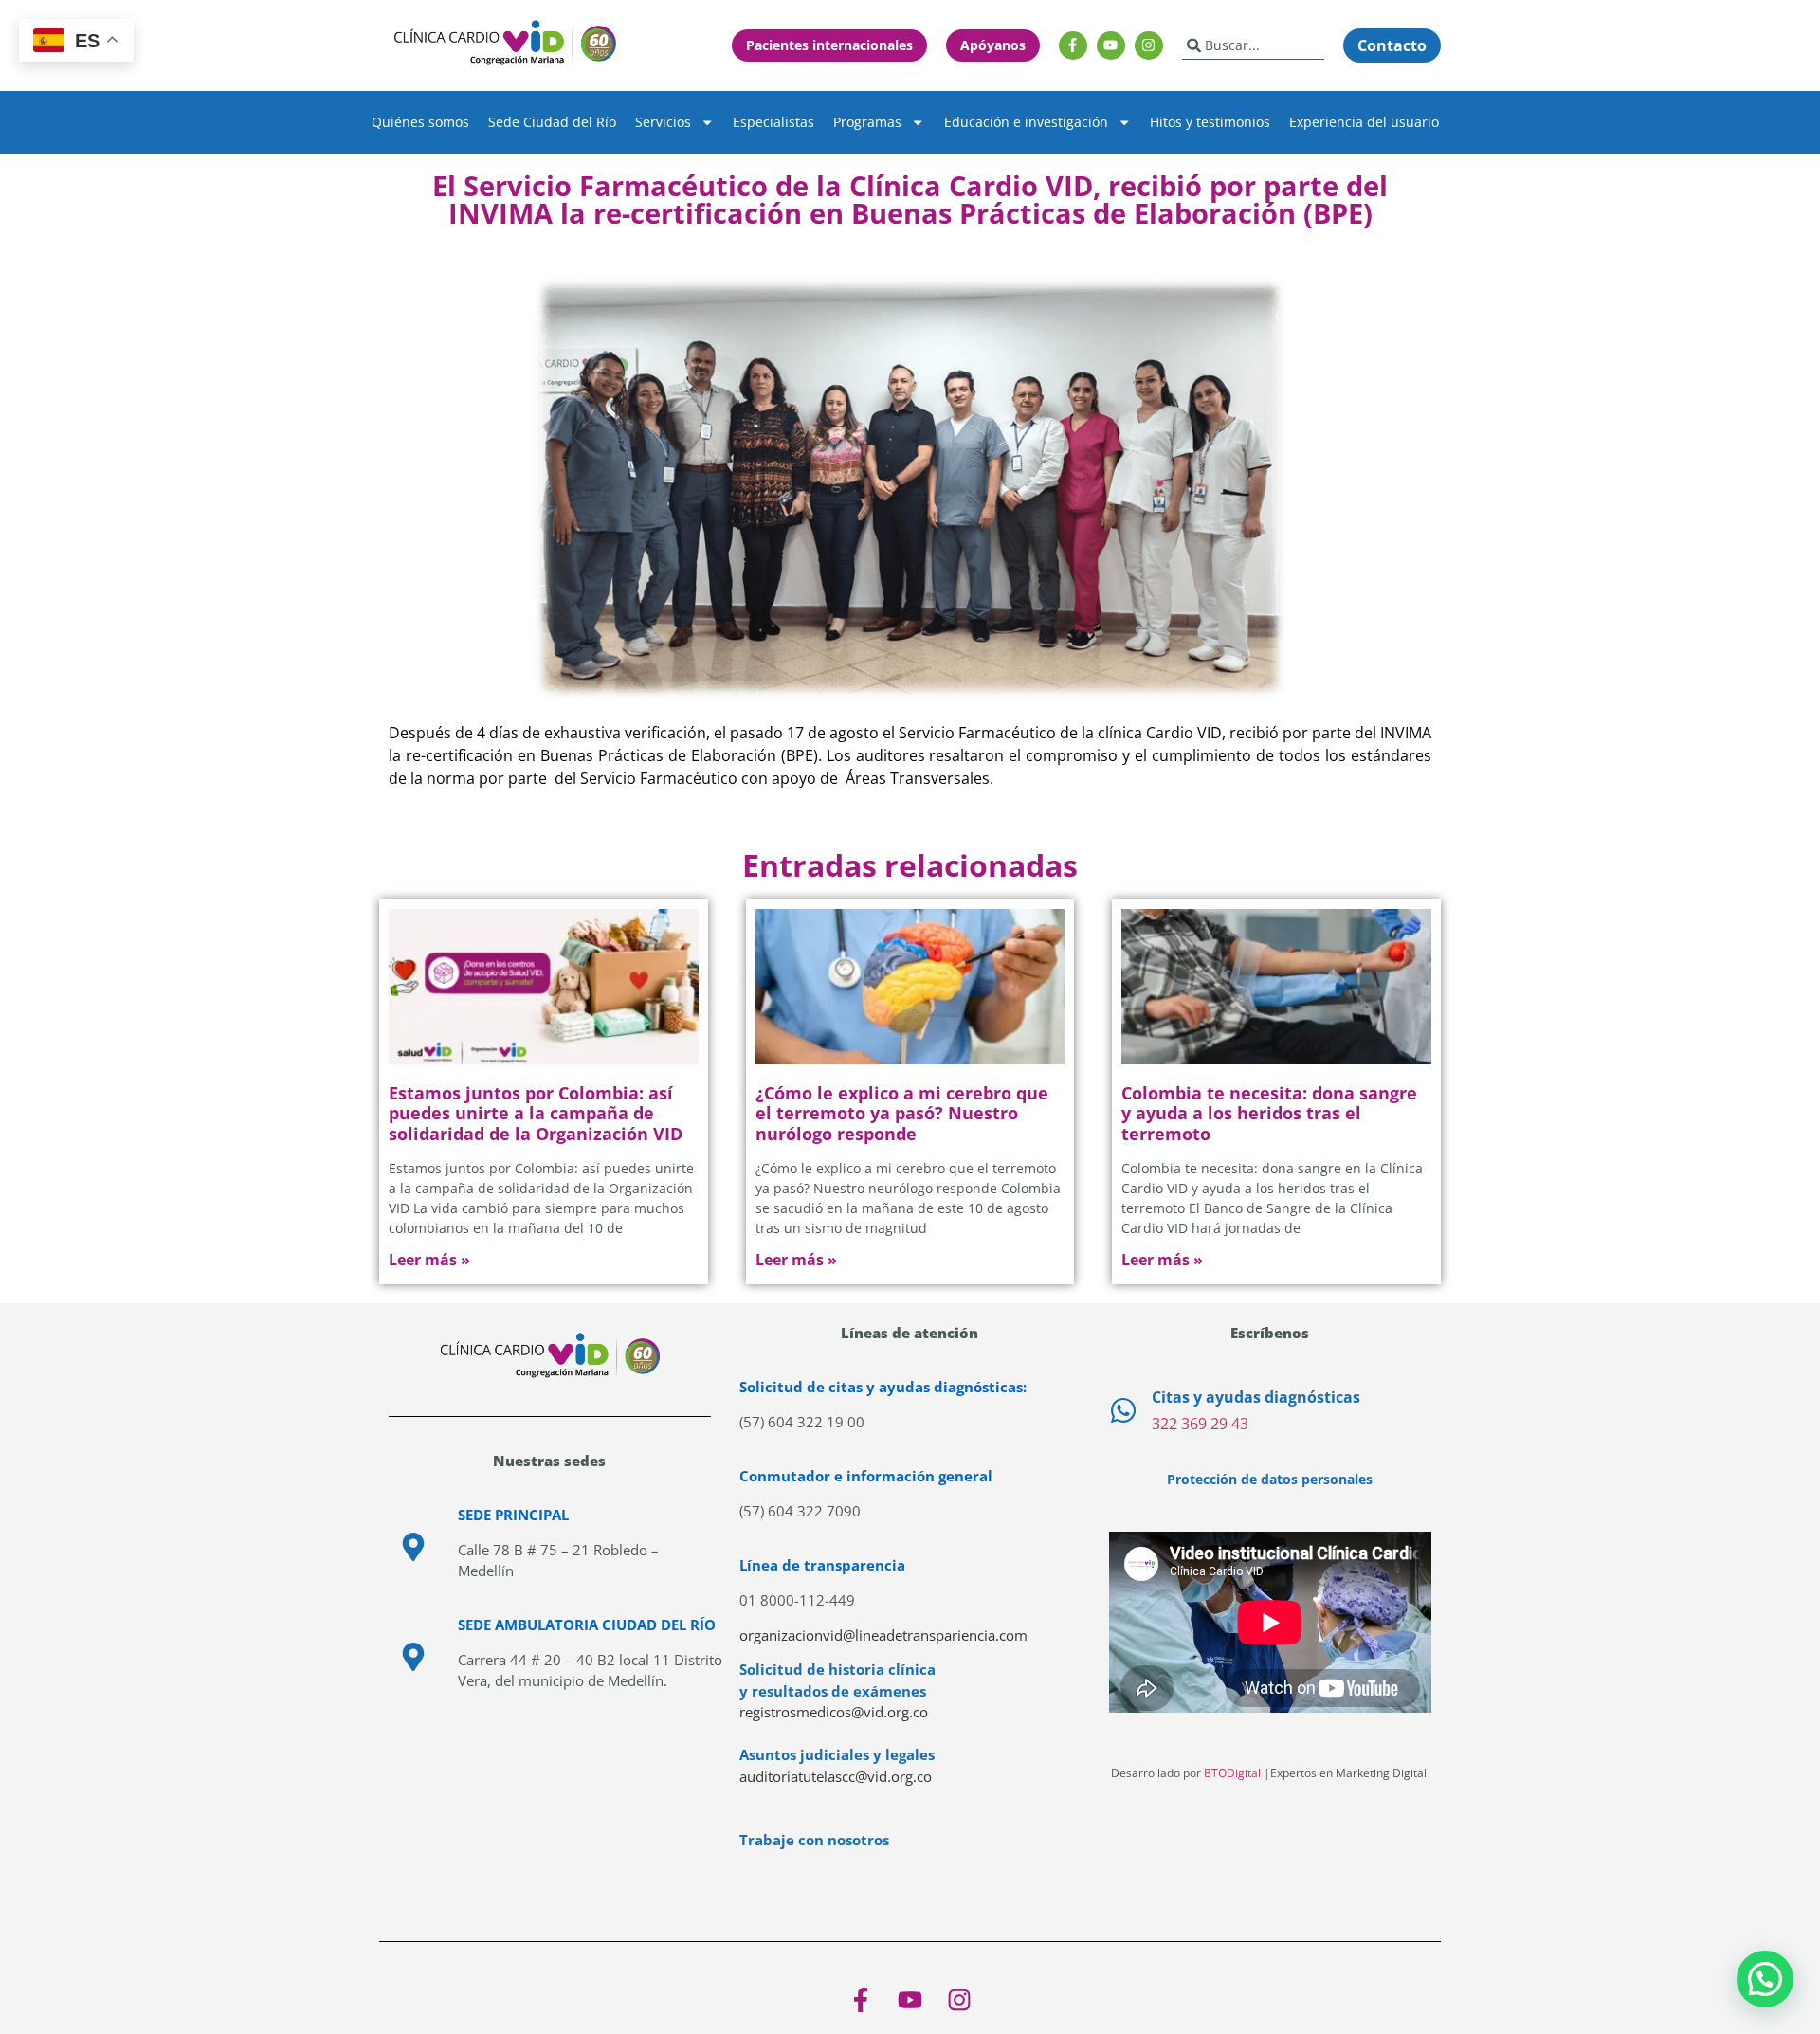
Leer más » (429, 1260)
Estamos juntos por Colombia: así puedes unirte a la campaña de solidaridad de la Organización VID (536, 1113)
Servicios (663, 122)
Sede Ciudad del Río (552, 122)
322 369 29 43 (1200, 1424)
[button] (1765, 1979)
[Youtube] (1111, 45)
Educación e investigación (1026, 122)
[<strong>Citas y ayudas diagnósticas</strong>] (1123, 1410)
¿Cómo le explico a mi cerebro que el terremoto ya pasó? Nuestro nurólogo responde (902, 1113)
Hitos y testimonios (1210, 122)
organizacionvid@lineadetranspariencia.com (883, 1635)
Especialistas (773, 122)
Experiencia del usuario (1364, 122)
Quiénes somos (420, 122)
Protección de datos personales (1270, 1479)
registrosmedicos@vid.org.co (834, 1712)
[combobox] (1253, 45)
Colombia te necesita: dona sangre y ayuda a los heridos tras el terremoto (1269, 1113)
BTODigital (1232, 1773)
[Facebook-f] (1073, 45)
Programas (867, 122)
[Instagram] (1149, 45)
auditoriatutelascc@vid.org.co (836, 1776)
